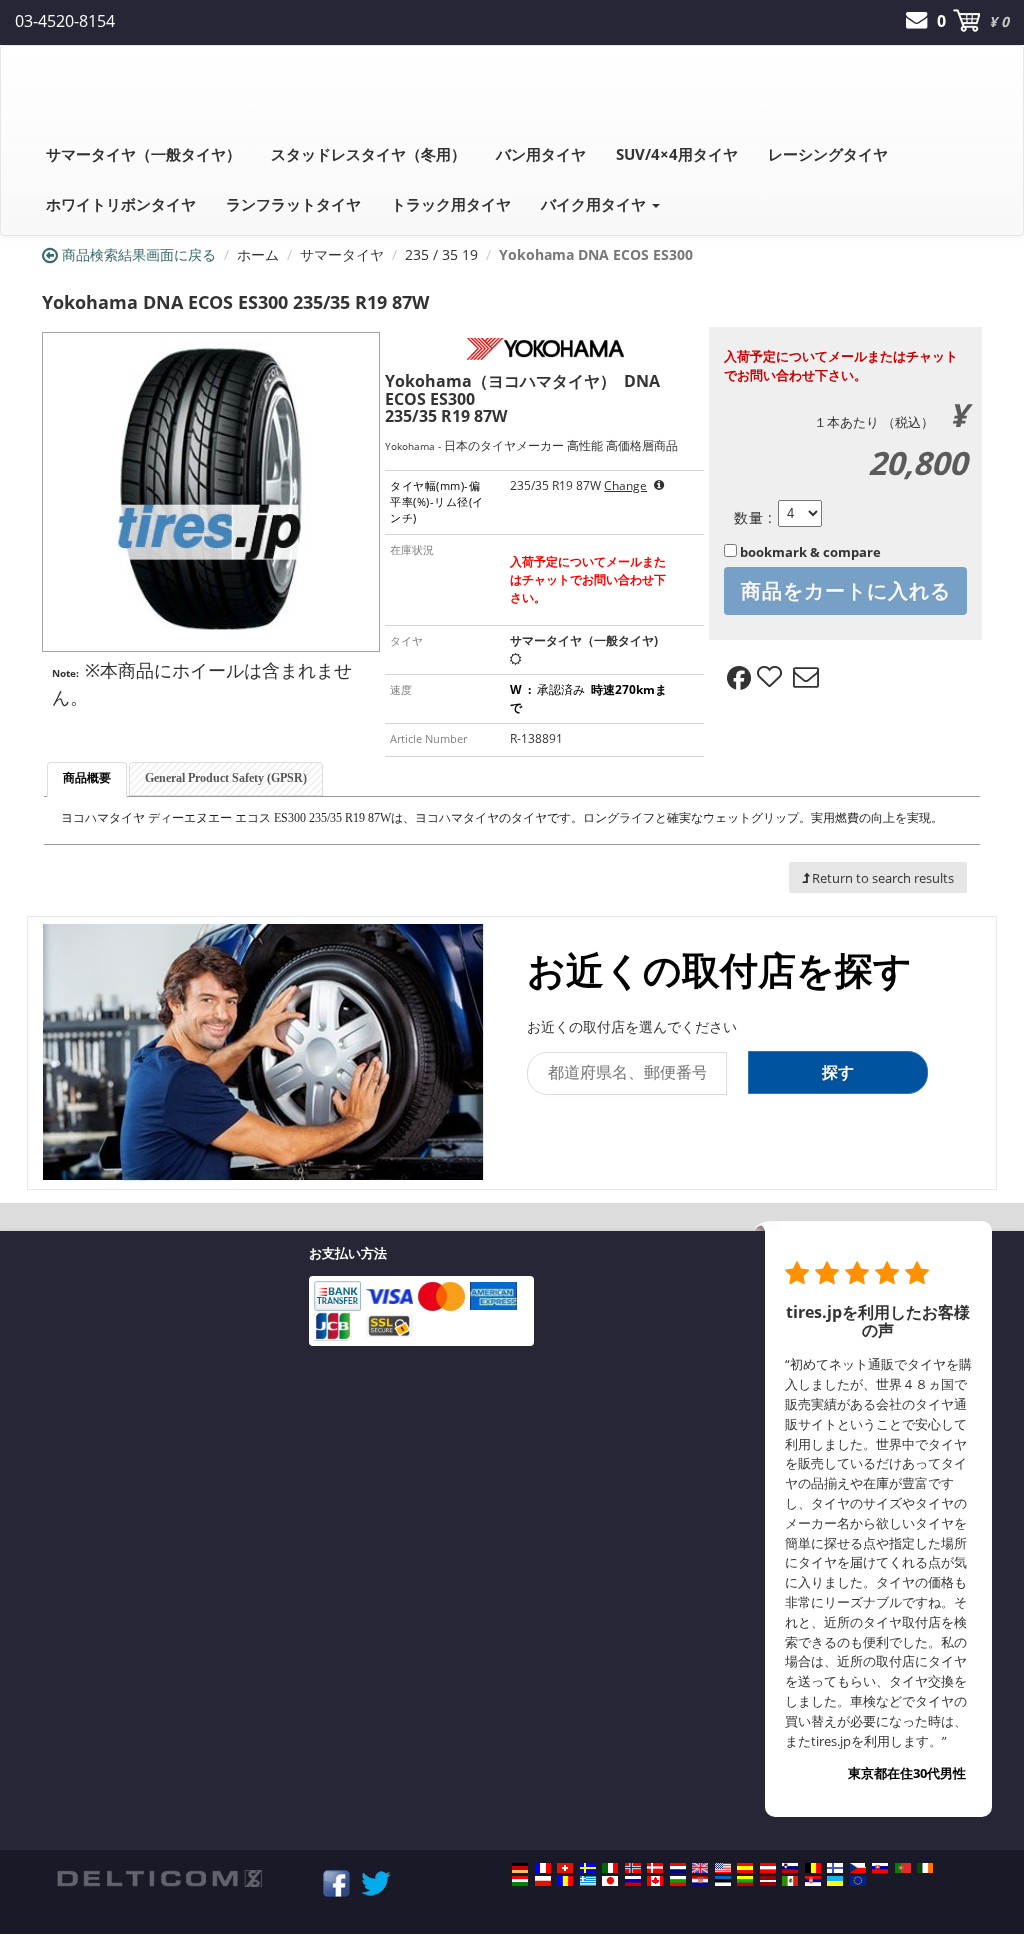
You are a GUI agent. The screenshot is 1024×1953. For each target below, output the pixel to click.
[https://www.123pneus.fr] (543, 1868)
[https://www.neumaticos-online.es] (745, 1868)
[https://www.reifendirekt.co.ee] (723, 1881)
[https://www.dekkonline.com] (633, 1868)
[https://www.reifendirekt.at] (768, 1868)
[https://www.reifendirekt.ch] (565, 1868)
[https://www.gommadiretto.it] (610, 1868)
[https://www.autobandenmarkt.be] (813, 1868)
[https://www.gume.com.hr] (700, 1881)
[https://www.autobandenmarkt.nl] (678, 1868)
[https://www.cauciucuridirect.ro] (565, 1881)
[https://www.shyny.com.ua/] (835, 1881)
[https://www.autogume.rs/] (813, 1881)
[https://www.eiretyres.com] (925, 1868)
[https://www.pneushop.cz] (858, 1868)
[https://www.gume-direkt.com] (790, 1868)
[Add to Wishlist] (772, 678)
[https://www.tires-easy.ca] (655, 1881)
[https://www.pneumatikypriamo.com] (880, 1868)
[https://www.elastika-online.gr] (588, 1881)
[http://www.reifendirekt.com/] (858, 1881)
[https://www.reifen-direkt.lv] (768, 1881)
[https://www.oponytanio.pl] (543, 1881)
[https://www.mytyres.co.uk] (700, 1868)
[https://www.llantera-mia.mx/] (790, 1881)
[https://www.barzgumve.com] (678, 1881)
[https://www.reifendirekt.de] (520, 1868)
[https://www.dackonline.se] (588, 1868)
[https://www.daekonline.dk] (655, 1868)
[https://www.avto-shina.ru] (633, 1881)
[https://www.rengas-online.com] (835, 1868)
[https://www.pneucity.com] (903, 1868)
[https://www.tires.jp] (610, 1881)
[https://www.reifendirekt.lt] (745, 1881)
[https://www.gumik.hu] (520, 1881)
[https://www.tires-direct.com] (723, 1868)
